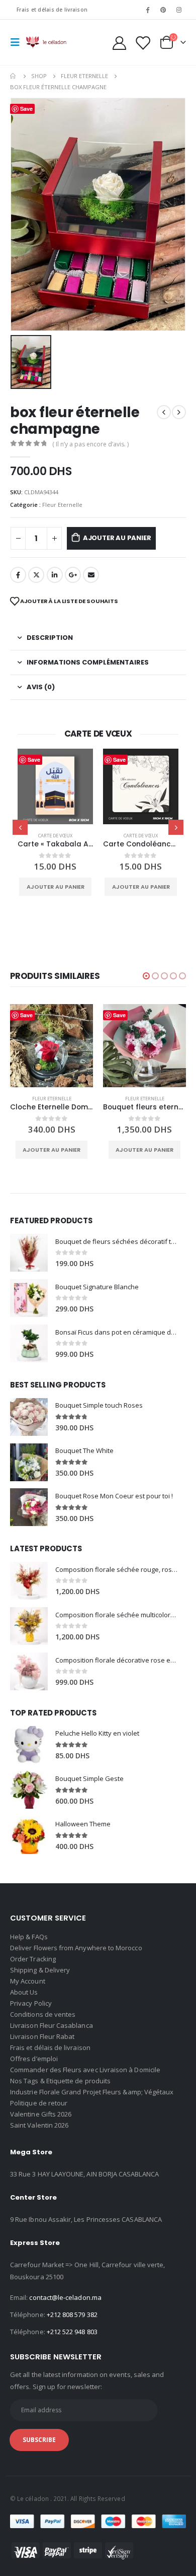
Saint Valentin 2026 (39, 2125)
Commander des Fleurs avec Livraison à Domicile (85, 2070)
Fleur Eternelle (62, 505)
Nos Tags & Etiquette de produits (60, 2081)
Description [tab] (50, 638)
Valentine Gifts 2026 (41, 2114)
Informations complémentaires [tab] (88, 662)
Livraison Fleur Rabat (42, 2036)
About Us (24, 1992)
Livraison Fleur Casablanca (52, 2025)
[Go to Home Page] (14, 76)
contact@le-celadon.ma (65, 2297)
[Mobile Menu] (18, 42)
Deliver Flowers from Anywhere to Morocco (76, 1948)
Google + (73, 575)
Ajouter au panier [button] (56, 887)
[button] (146, 976)
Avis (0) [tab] (41, 687)
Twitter (36, 575)
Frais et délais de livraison (52, 10)
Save (34, 759)
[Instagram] (179, 10)
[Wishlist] (142, 43)
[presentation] (20, 827)
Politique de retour (39, 2103)
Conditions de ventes (43, 2014)
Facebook (18, 575)
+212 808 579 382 (72, 2315)
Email (91, 575)
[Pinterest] (163, 10)
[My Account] (120, 43)
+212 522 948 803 (72, 2332)
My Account (28, 1981)
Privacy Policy (31, 2003)
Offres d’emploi (34, 2059)
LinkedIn (55, 575)
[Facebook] (147, 10)
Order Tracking (33, 1959)
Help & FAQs (29, 1937)
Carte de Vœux (55, 836)
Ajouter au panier (117, 538)
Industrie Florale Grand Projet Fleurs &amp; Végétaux (92, 2092)
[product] (55, 786)
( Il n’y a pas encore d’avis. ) (90, 444)
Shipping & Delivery (40, 1970)
